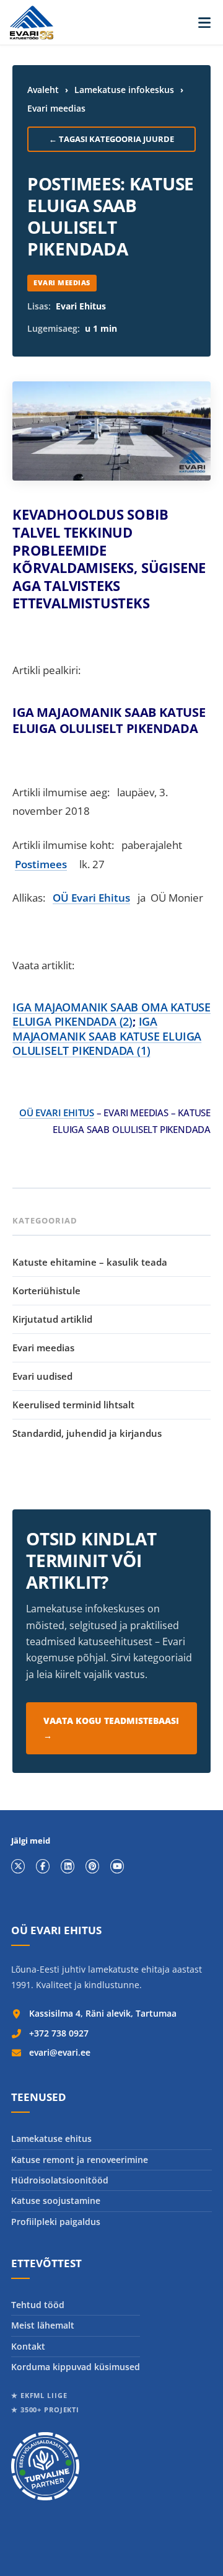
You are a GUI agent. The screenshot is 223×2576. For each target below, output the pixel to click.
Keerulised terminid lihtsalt (73, 1405)
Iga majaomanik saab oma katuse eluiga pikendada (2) (111, 1014)
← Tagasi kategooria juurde (111, 139)
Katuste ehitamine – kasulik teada (90, 1262)
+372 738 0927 (59, 2033)
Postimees (41, 864)
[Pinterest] (92, 1866)
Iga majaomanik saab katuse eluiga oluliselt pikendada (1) (107, 1036)
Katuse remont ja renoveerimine (80, 2160)
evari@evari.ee (60, 2052)
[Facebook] (43, 1866)
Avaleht (43, 90)
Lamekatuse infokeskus (124, 90)
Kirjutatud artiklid (52, 1319)
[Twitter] (18, 1866)
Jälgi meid (31, 1841)
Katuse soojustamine (56, 2201)
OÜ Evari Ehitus (91, 898)
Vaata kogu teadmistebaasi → (111, 1728)
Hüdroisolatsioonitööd (60, 2180)
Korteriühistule (46, 1290)
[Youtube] (117, 1866)
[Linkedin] (68, 1866)
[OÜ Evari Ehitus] (32, 23)
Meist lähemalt (43, 2325)
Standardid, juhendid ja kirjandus (87, 1433)
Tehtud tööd (38, 2305)
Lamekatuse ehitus (51, 2139)
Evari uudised (42, 1376)
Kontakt (28, 2346)
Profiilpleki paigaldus (56, 2222)
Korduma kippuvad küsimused (76, 2367)
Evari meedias (56, 108)
